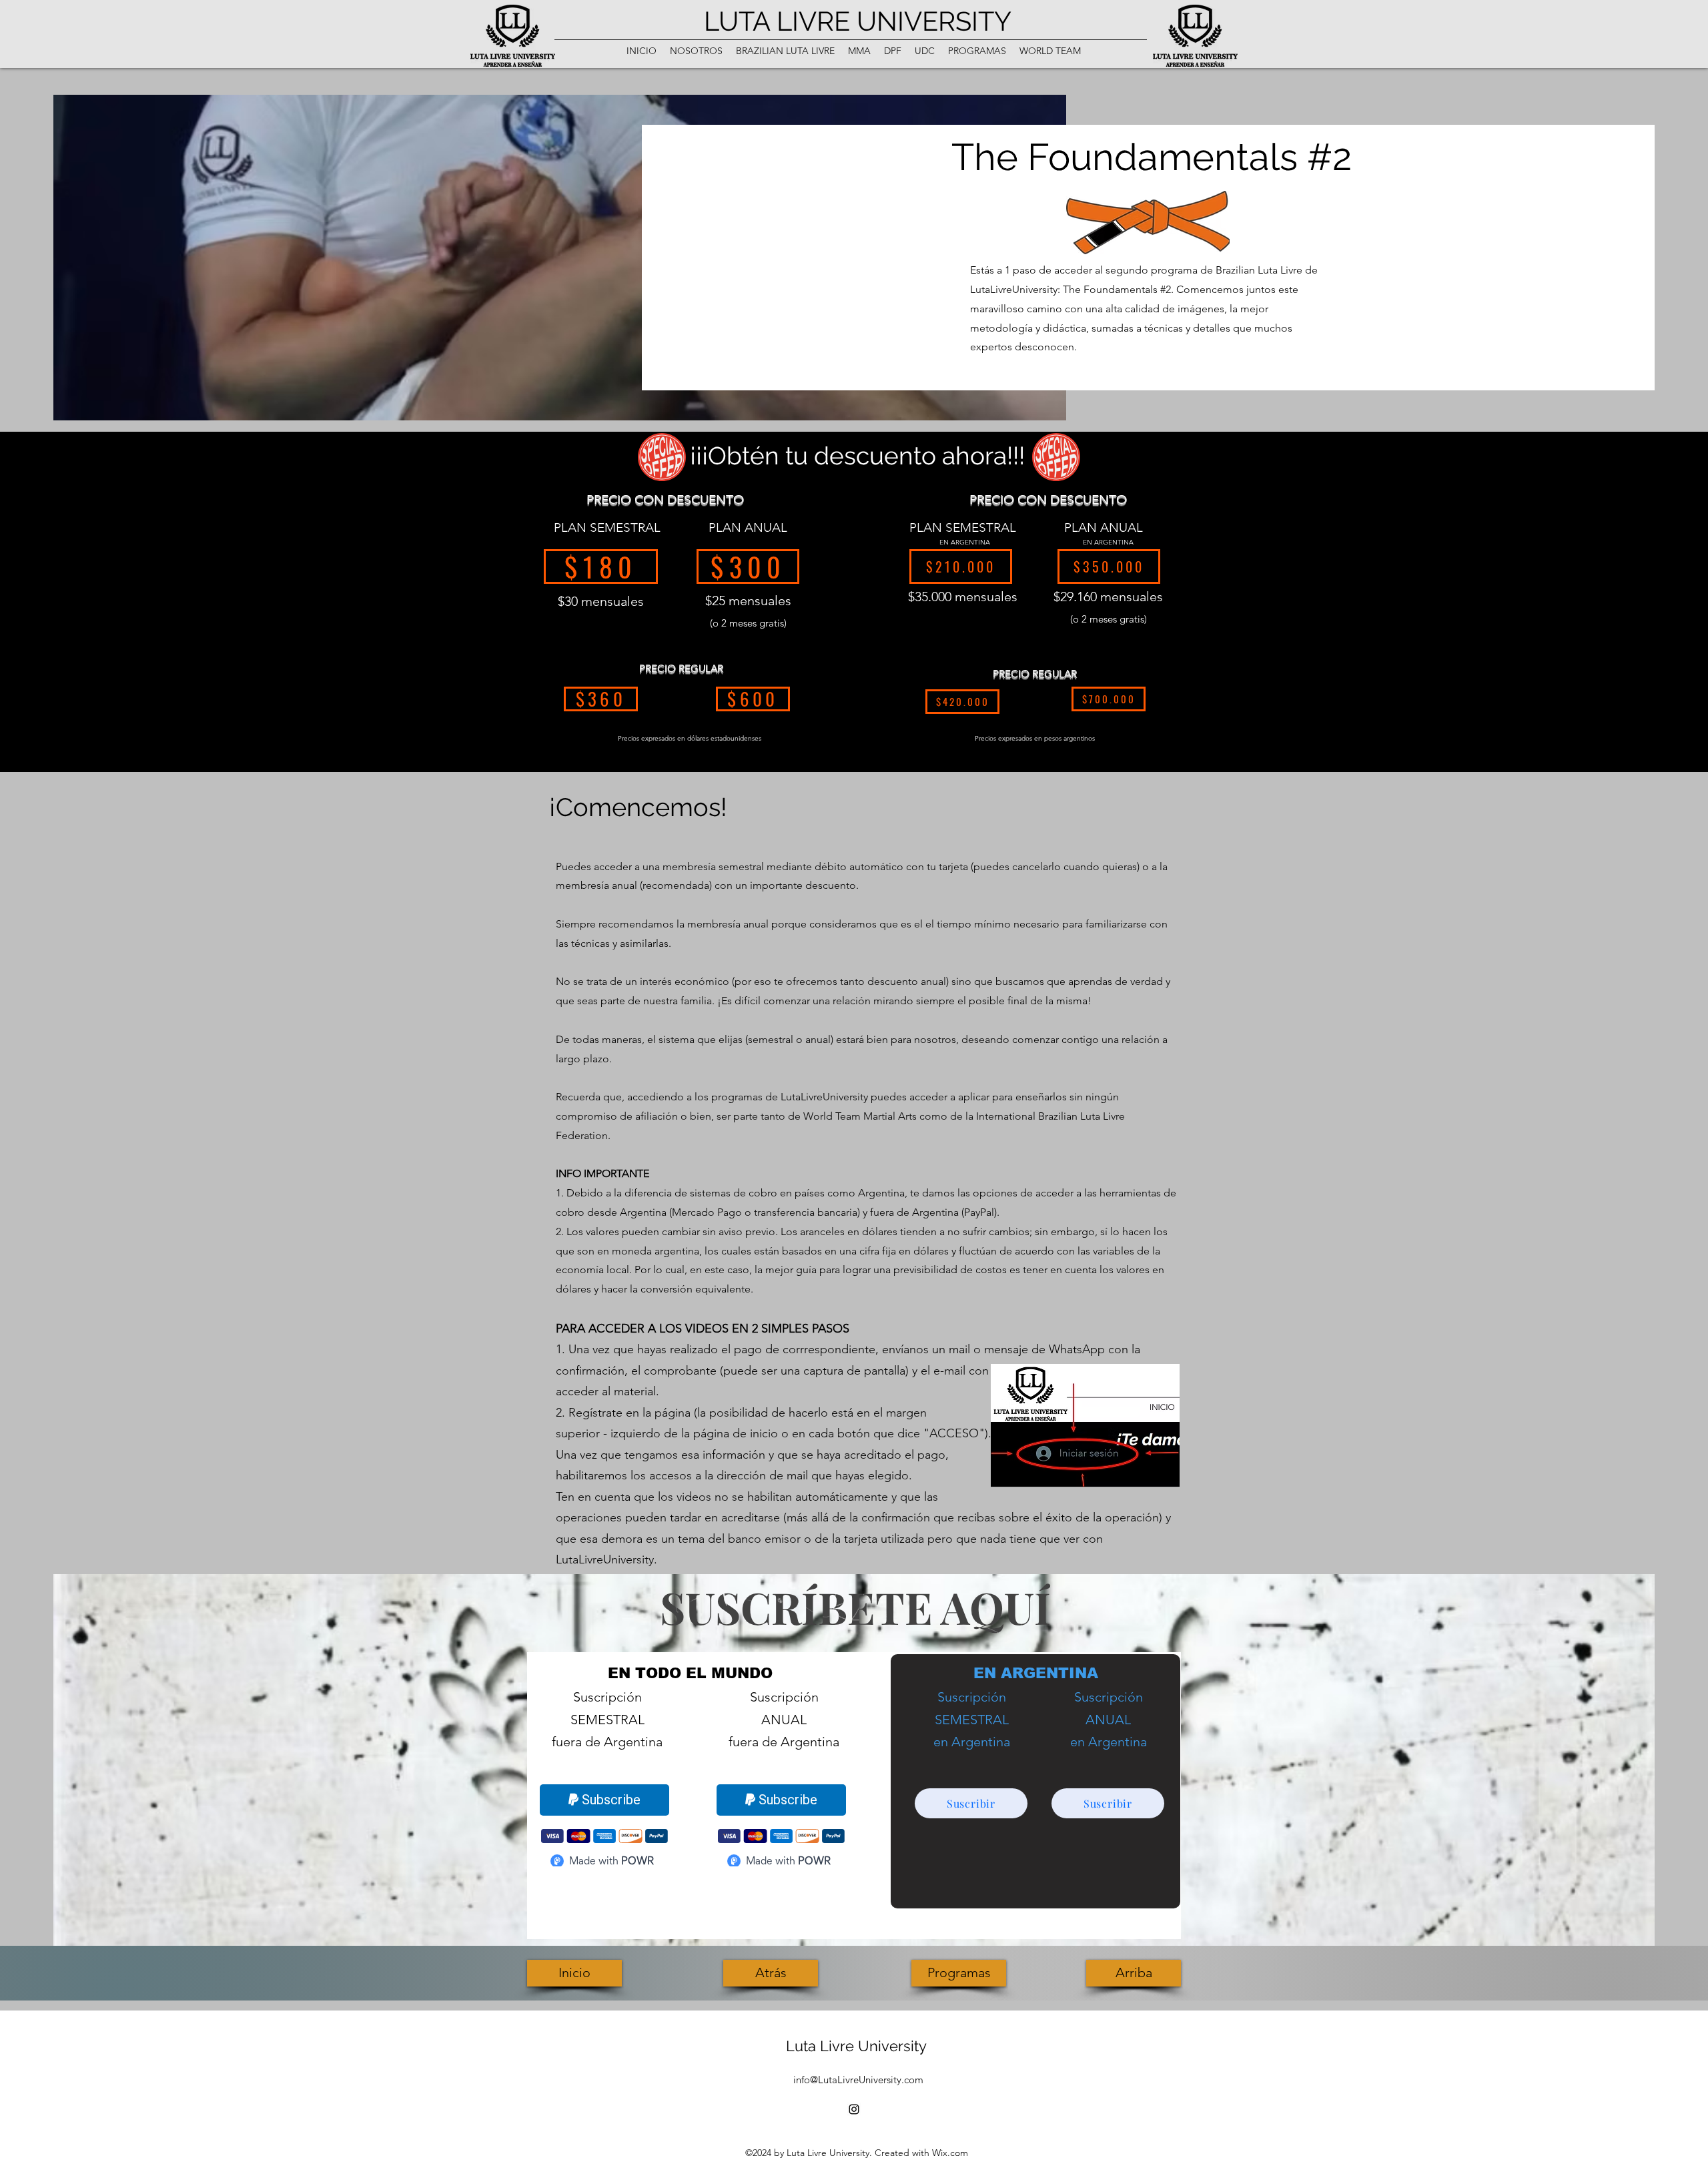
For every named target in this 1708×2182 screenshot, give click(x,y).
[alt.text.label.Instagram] (854, 2109)
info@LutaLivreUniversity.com (858, 2080)
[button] (696, 51)
